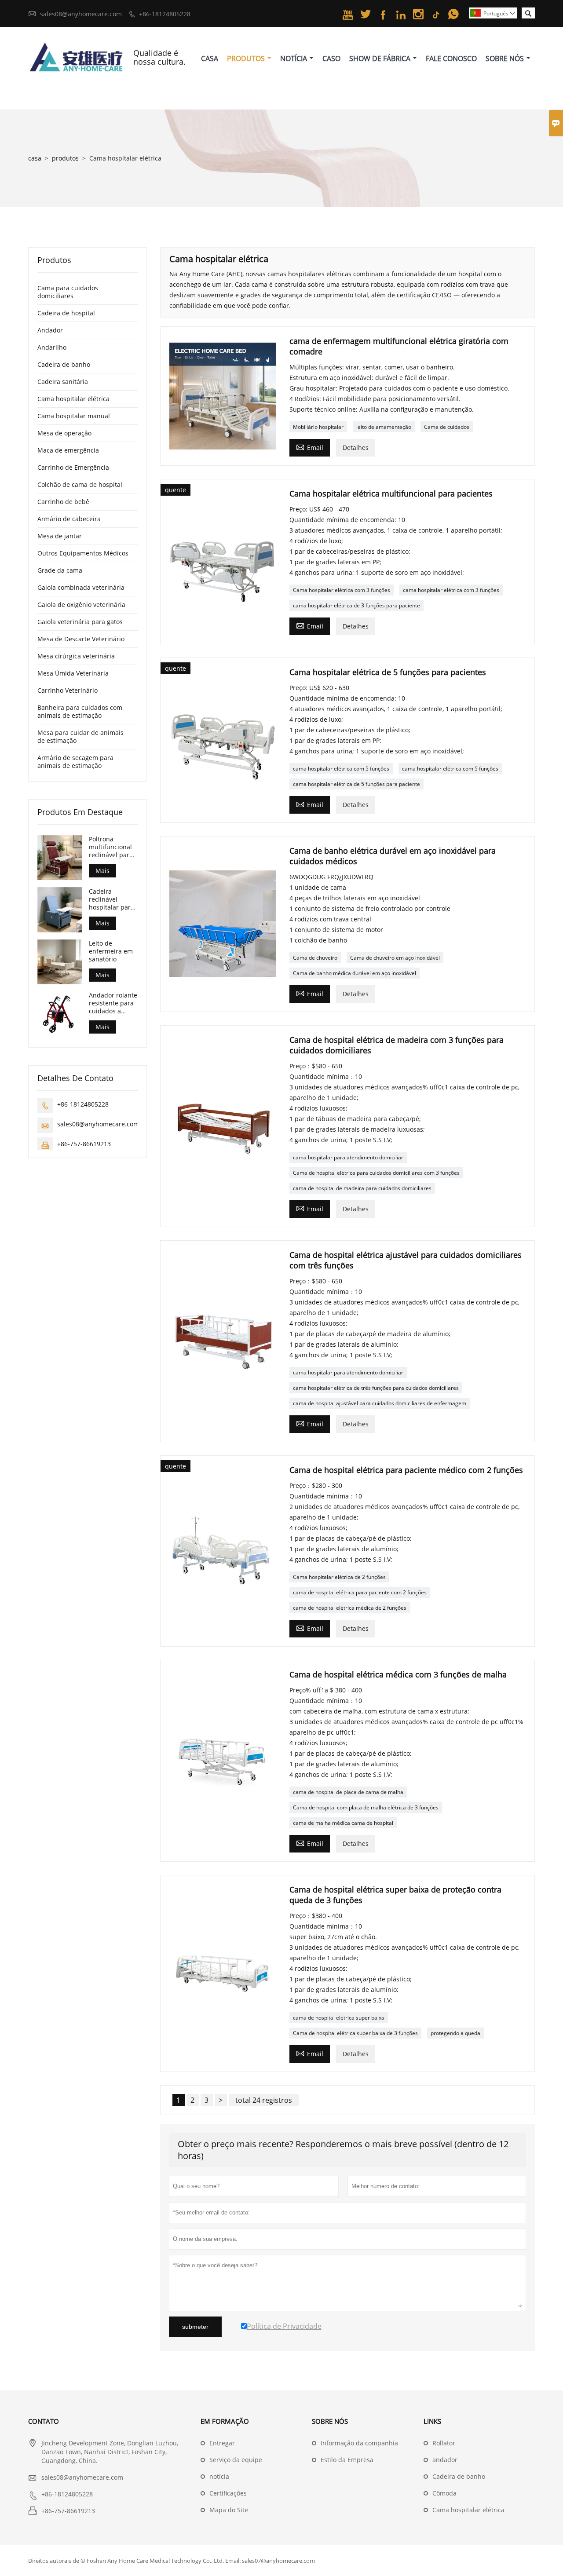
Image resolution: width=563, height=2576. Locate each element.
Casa (210, 58)
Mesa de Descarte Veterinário (81, 639)
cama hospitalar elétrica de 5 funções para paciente (356, 784)
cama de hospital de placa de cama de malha (348, 1792)
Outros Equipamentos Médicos (83, 553)
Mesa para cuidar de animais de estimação (80, 736)
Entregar (222, 2443)
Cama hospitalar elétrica (73, 399)
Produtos (246, 58)
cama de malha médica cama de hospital (343, 1823)
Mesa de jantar (60, 536)
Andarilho (52, 347)
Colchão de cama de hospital (80, 484)
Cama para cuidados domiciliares (68, 292)
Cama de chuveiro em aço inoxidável (395, 958)
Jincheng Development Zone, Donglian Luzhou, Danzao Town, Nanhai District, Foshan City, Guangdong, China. (110, 2452)
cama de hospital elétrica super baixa (339, 2018)
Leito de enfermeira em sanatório (111, 951)
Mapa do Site (229, 2510)
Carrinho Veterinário (68, 690)
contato (44, 2421)
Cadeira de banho (64, 364)
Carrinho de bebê (63, 502)
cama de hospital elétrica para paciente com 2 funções (360, 1592)
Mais (102, 871)
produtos (65, 158)
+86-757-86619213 (84, 1143)
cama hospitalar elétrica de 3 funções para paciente (356, 605)
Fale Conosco (451, 58)
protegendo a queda (455, 2033)
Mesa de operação (64, 433)
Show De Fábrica (380, 58)
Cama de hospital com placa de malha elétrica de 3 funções (366, 1807)
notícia (219, 2476)
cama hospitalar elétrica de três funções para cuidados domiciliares (376, 1388)
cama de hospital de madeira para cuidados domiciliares (362, 1188)
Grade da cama (60, 570)
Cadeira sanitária (63, 382)
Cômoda (444, 2493)
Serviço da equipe (236, 2460)
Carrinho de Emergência (73, 467)
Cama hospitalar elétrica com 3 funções (342, 590)
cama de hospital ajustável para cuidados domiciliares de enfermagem (380, 1403)
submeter (195, 2327)
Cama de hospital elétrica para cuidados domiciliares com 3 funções (376, 1173)
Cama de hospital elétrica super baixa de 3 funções (355, 2033)
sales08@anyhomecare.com (81, 14)
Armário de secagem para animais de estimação (75, 762)
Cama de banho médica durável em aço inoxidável (355, 973)
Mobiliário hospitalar (318, 427)
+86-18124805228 (165, 14)
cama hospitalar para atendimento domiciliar (348, 1157)
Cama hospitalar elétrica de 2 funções (339, 1577)
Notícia (294, 58)
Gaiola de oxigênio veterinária (81, 605)
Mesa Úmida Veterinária (73, 673)
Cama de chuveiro (315, 958)
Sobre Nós (505, 58)
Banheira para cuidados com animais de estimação (80, 711)
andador (445, 2460)
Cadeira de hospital (66, 313)
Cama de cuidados (447, 427)
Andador (50, 330)
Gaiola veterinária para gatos (80, 622)
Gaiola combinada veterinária (81, 587)
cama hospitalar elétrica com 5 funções (341, 769)
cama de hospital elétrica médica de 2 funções (350, 1608)
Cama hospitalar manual (74, 416)
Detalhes (356, 448)
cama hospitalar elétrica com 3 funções (451, 590)
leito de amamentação (384, 427)
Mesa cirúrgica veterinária (76, 656)
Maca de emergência (68, 450)
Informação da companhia (359, 2443)
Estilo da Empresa (347, 2460)
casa (35, 158)
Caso (331, 58)
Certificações (228, 2493)
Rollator (444, 2443)
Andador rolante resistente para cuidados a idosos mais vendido (113, 1003)
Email (310, 447)
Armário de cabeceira (69, 519)
